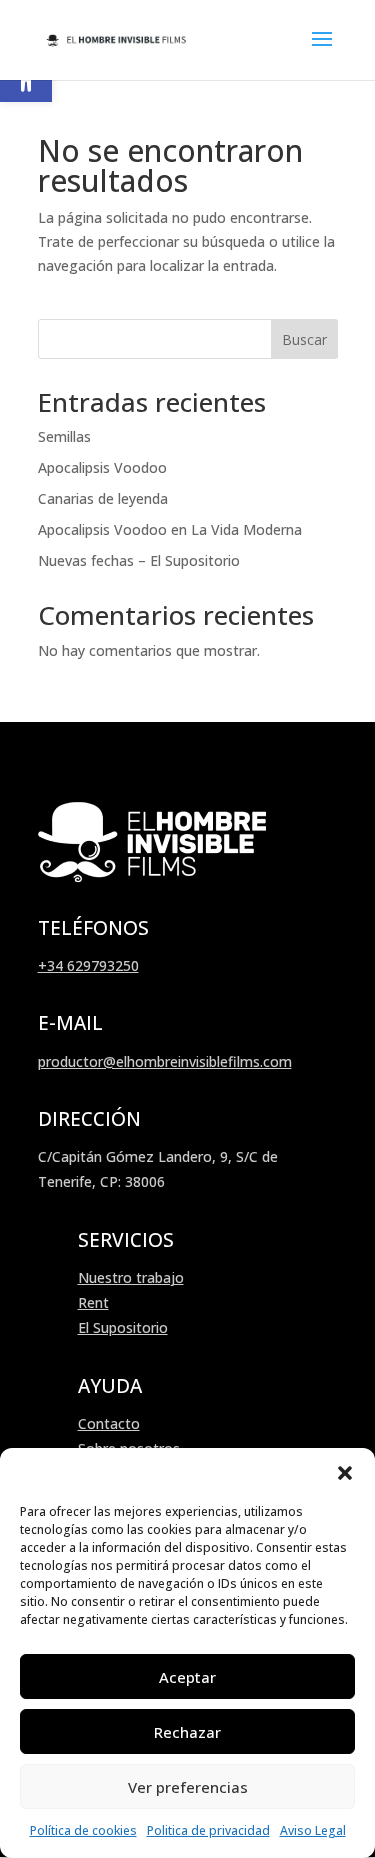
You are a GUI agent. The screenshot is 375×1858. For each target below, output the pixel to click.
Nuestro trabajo (131, 1277)
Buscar (304, 339)
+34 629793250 (88, 965)
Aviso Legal (313, 1830)
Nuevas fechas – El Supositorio (139, 560)
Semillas (64, 436)
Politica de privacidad (208, 1830)
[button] (345, 1473)
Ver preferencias (188, 1787)
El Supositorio (123, 1327)
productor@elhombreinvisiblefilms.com (165, 1061)
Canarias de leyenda (103, 498)
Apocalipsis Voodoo (102, 467)
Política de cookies (83, 1830)
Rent (93, 1302)
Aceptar (187, 1677)
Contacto (109, 1423)
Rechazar (187, 1732)
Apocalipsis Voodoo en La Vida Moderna (170, 529)
